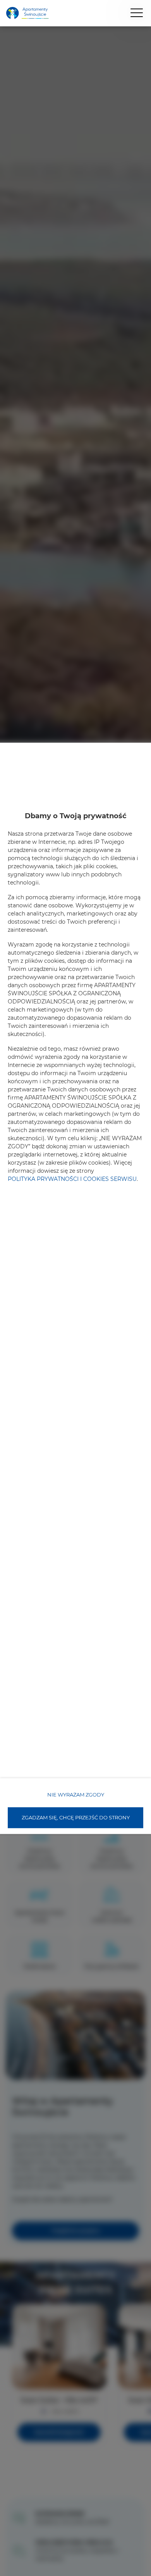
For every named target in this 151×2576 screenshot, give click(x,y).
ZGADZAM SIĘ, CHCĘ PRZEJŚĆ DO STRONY (76, 1817)
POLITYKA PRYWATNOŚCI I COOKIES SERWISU (72, 1179)
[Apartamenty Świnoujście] (27, 13)
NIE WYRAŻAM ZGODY (76, 1795)
